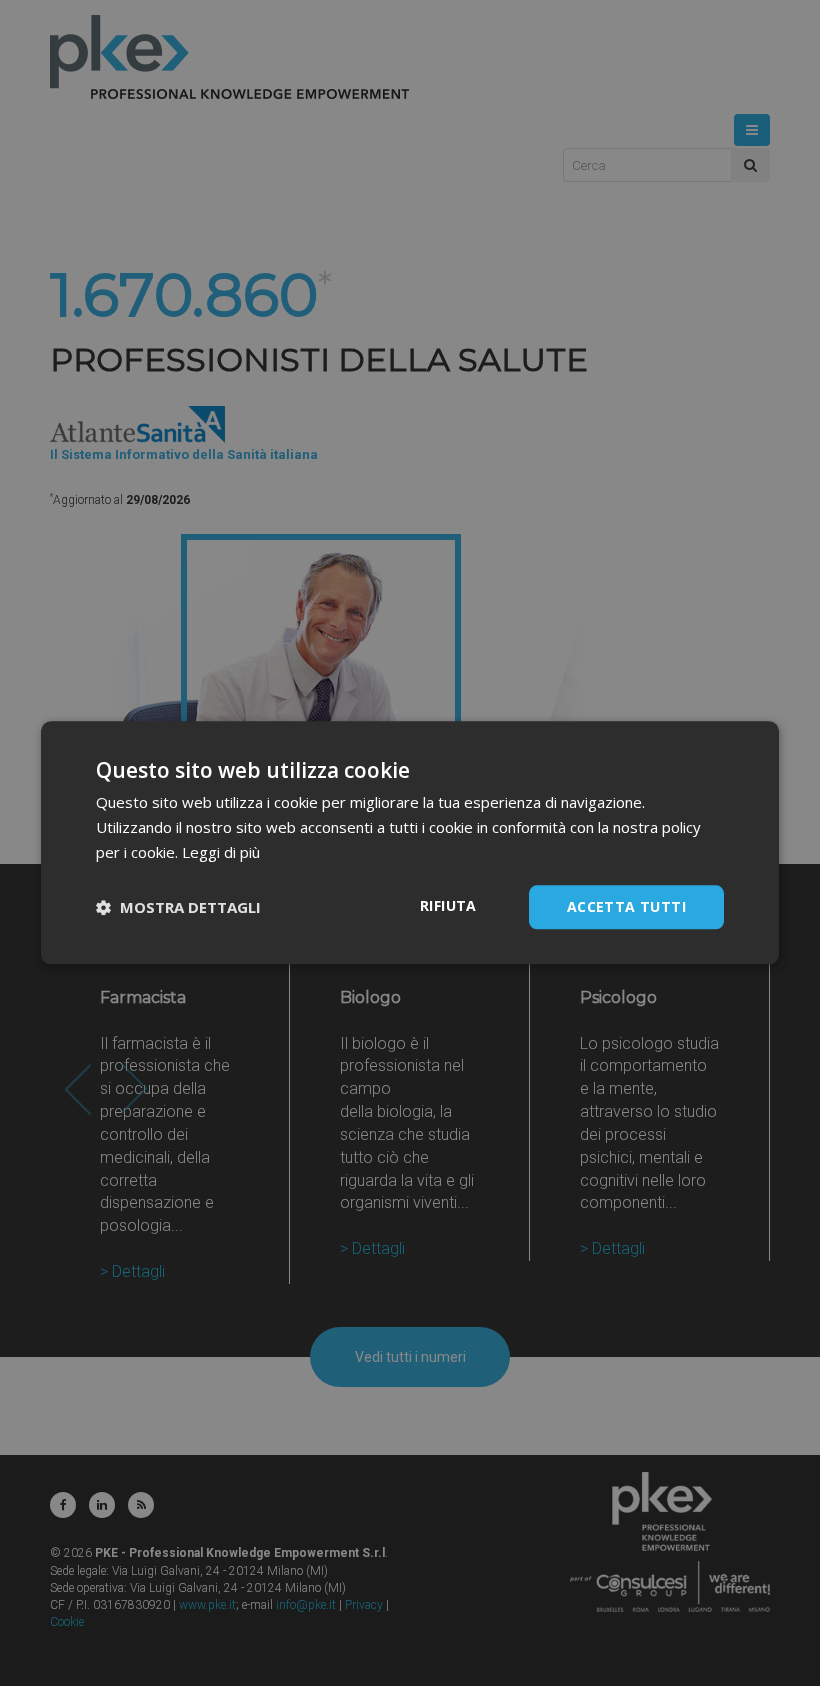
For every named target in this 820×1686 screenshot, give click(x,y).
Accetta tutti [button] (626, 906)
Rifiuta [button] (448, 905)
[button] (178, 907)
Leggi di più (221, 852)
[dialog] (410, 842)
